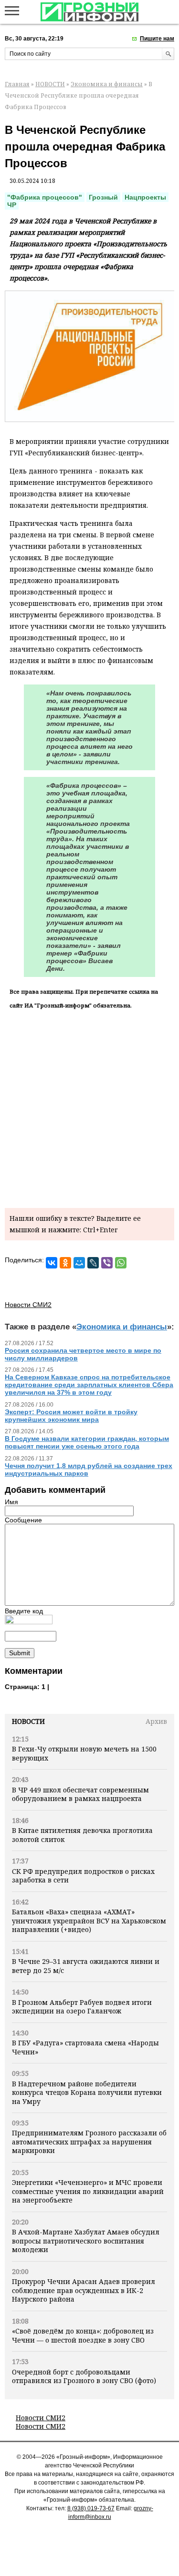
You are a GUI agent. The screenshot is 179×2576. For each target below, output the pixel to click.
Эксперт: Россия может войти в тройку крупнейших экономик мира (71, 1416)
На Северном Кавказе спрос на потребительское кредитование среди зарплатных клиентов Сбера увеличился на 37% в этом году (89, 1385)
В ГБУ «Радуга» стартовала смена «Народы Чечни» (85, 2047)
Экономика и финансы (107, 84)
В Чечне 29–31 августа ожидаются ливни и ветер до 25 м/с (86, 1966)
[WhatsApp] (121, 1263)
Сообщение (23, 1520)
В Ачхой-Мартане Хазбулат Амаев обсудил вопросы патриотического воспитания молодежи (86, 2241)
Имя (11, 1502)
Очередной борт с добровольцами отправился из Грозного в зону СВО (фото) (84, 2376)
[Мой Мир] (79, 1263)
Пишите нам (157, 39)
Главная (17, 84)
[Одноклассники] (65, 1263)
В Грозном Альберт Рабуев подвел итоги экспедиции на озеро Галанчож (82, 2007)
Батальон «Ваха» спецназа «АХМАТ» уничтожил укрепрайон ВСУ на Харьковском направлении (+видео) (89, 1921)
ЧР (12, 205)
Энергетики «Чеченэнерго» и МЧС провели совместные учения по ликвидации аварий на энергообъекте (88, 2191)
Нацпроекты (145, 197)
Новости (28, 1721)
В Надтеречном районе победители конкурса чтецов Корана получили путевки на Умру (87, 2093)
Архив (156, 1721)
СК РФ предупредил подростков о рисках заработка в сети (83, 1876)
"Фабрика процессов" (45, 197)
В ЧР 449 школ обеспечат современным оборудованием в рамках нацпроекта (80, 1794)
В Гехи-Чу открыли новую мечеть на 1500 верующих (84, 1753)
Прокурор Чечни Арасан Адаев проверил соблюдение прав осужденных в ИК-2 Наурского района (84, 2290)
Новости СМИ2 (41, 2418)
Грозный (103, 197)
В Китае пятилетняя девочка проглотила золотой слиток (82, 1835)
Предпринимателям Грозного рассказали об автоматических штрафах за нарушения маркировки (89, 2142)
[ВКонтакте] (52, 1263)
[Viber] (107, 1263)
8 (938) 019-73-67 (91, 2508)
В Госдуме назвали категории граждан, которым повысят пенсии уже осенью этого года (87, 1442)
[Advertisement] (89, 1107)
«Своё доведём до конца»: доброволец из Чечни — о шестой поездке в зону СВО (83, 2335)
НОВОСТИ (50, 84)
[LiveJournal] (93, 1263)
